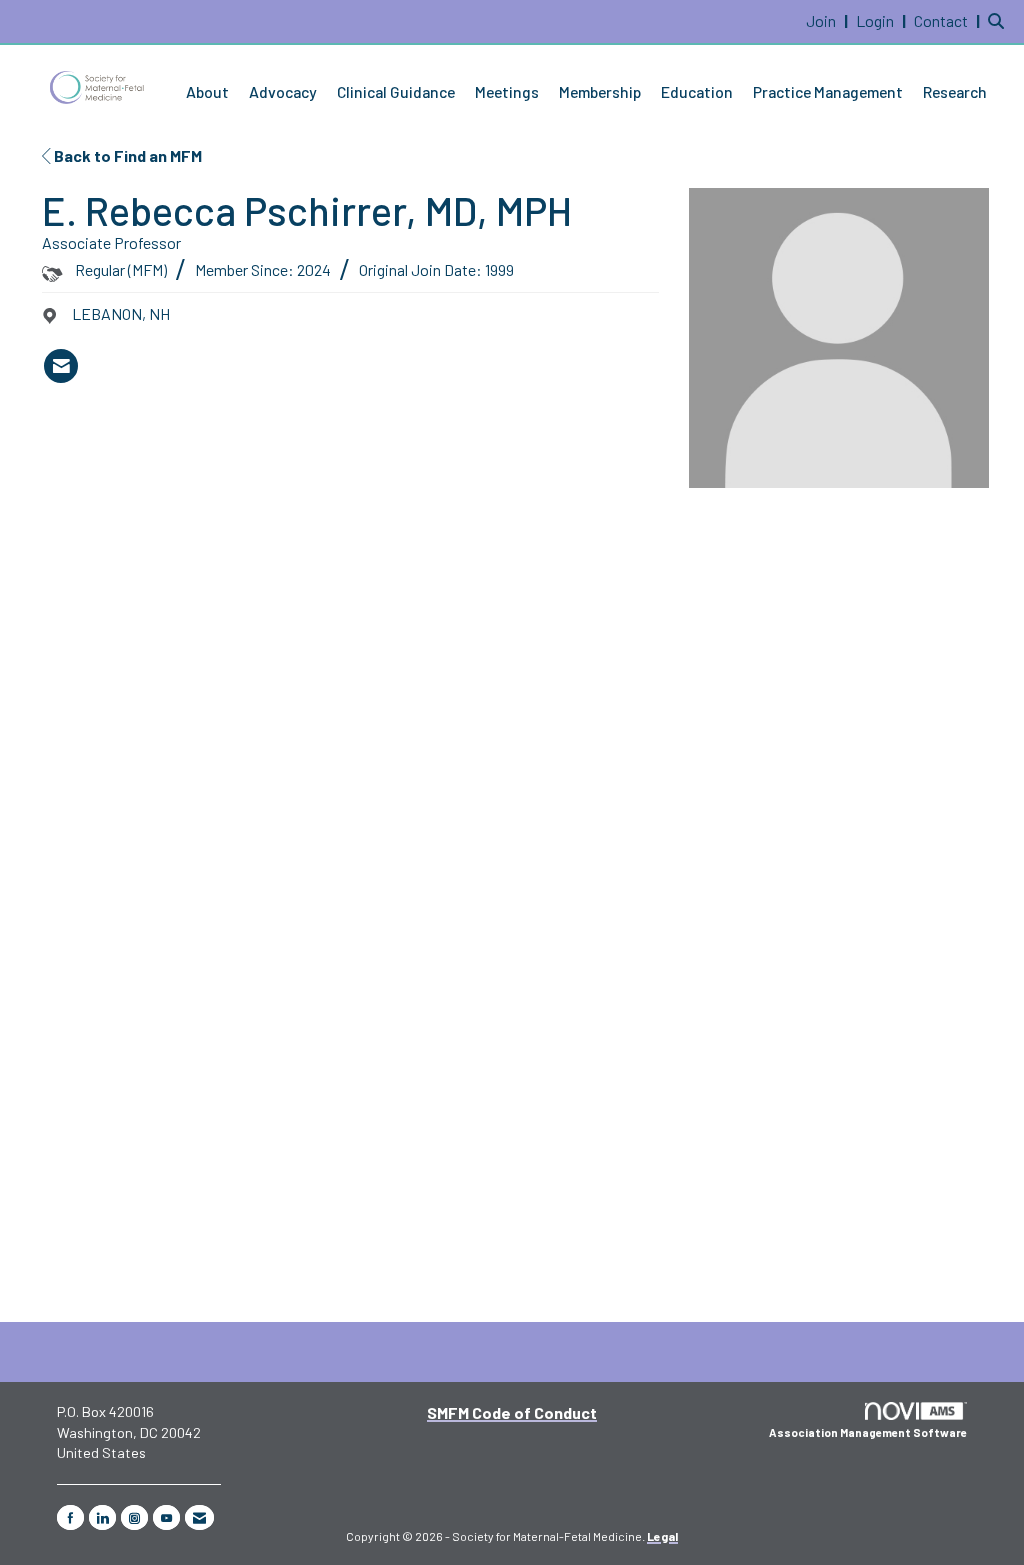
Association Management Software (868, 1432)
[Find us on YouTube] (166, 1517)
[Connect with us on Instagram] (134, 1517)
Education (697, 91)
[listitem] (829, 20)
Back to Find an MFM (126, 155)
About (207, 91)
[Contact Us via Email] (199, 1517)
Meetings (507, 91)
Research (955, 91)
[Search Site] (998, 20)
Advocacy (283, 91)
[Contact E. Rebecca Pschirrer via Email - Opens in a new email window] (61, 366)
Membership (600, 91)
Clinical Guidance (396, 91)
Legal (662, 1536)
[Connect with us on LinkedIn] (102, 1517)
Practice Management (828, 91)
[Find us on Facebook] (70, 1517)
